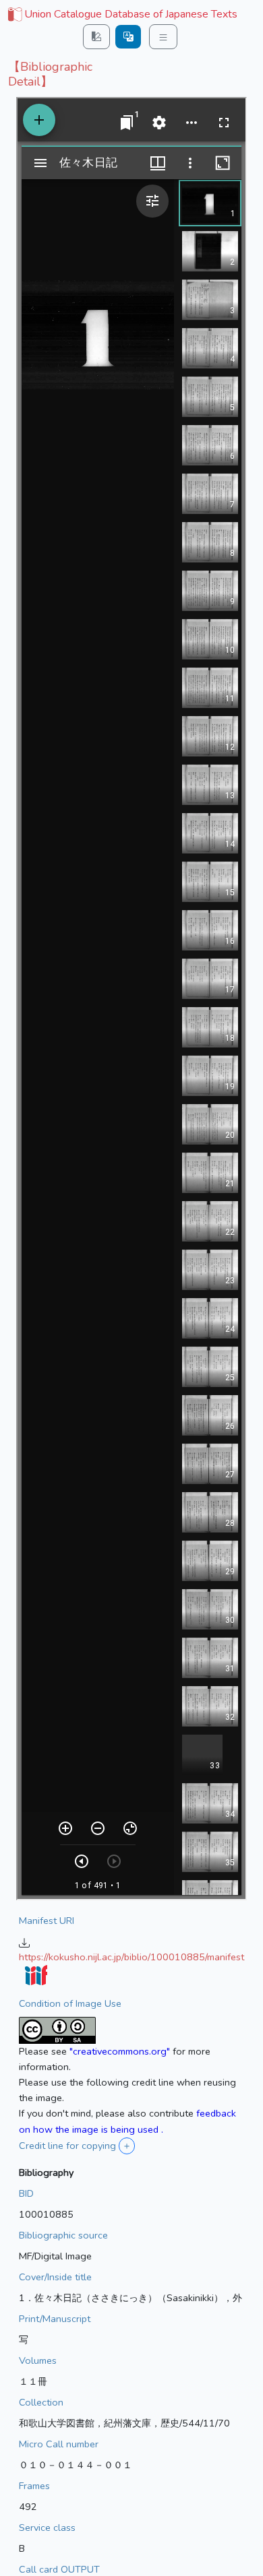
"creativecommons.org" (120, 2051)
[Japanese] (128, 37)
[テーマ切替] (96, 37)
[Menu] (163, 37)
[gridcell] (121, 15)
